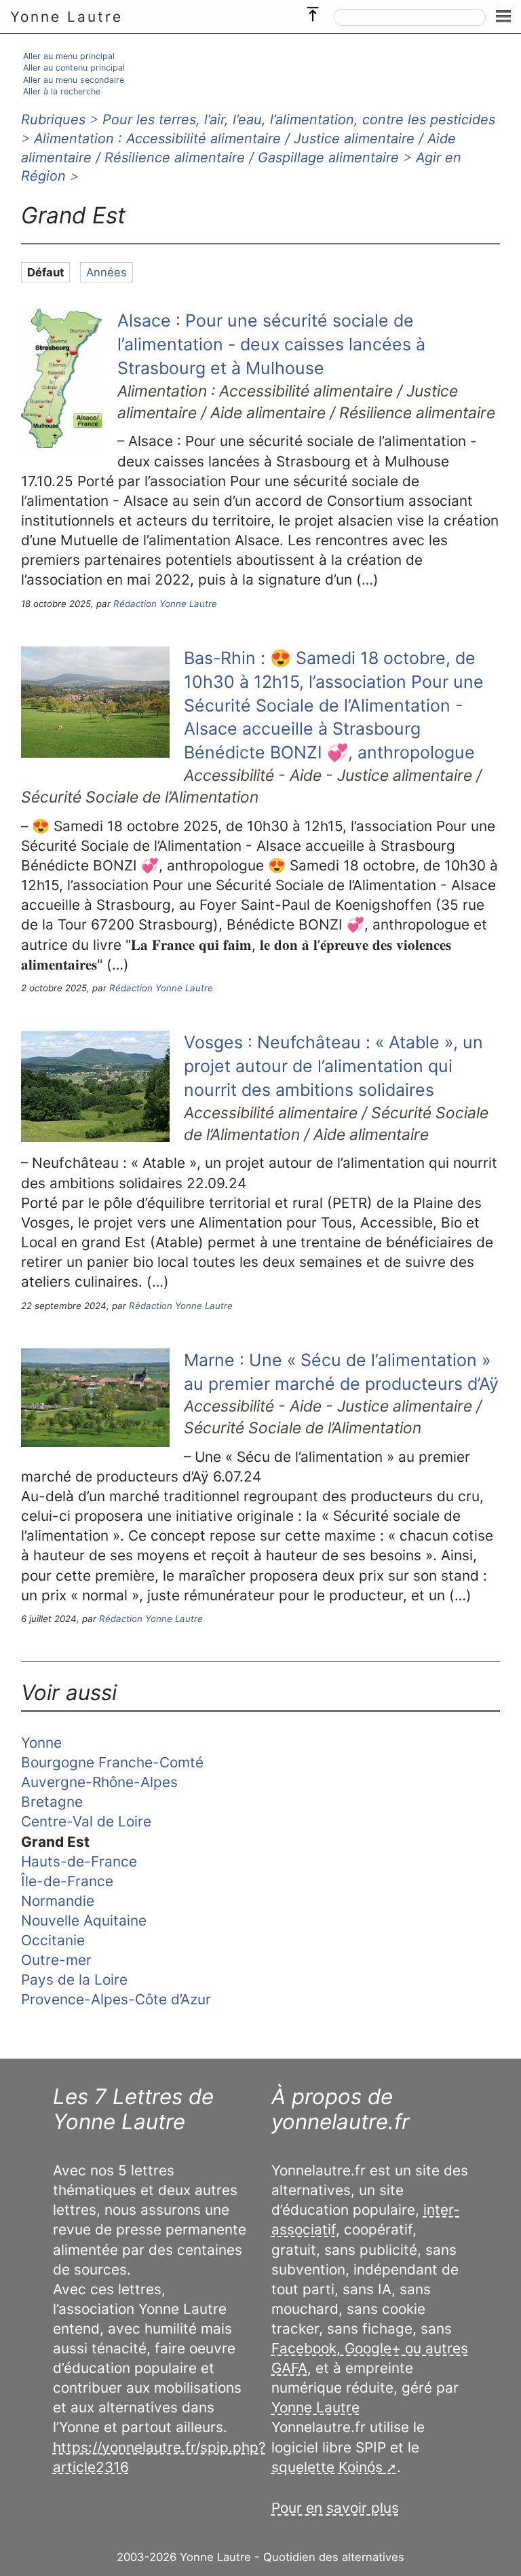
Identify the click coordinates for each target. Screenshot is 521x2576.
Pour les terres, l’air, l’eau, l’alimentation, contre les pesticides (299, 119)
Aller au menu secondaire (74, 80)
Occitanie (53, 1940)
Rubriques (53, 119)
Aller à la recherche (62, 91)
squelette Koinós (327, 2467)
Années (107, 272)
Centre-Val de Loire (86, 1821)
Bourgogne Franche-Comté (112, 1762)
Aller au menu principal (69, 56)
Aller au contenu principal (74, 68)
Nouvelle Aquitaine (84, 1920)
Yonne (41, 1743)
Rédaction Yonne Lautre (165, 604)
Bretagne (52, 1802)
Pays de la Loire (74, 1980)
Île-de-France (67, 1881)
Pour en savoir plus (335, 2508)
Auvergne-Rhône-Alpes (99, 1782)
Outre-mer (56, 1960)
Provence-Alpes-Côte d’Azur (116, 1999)
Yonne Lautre (66, 17)
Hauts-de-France (79, 1861)
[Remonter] (313, 11)
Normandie (58, 1901)
